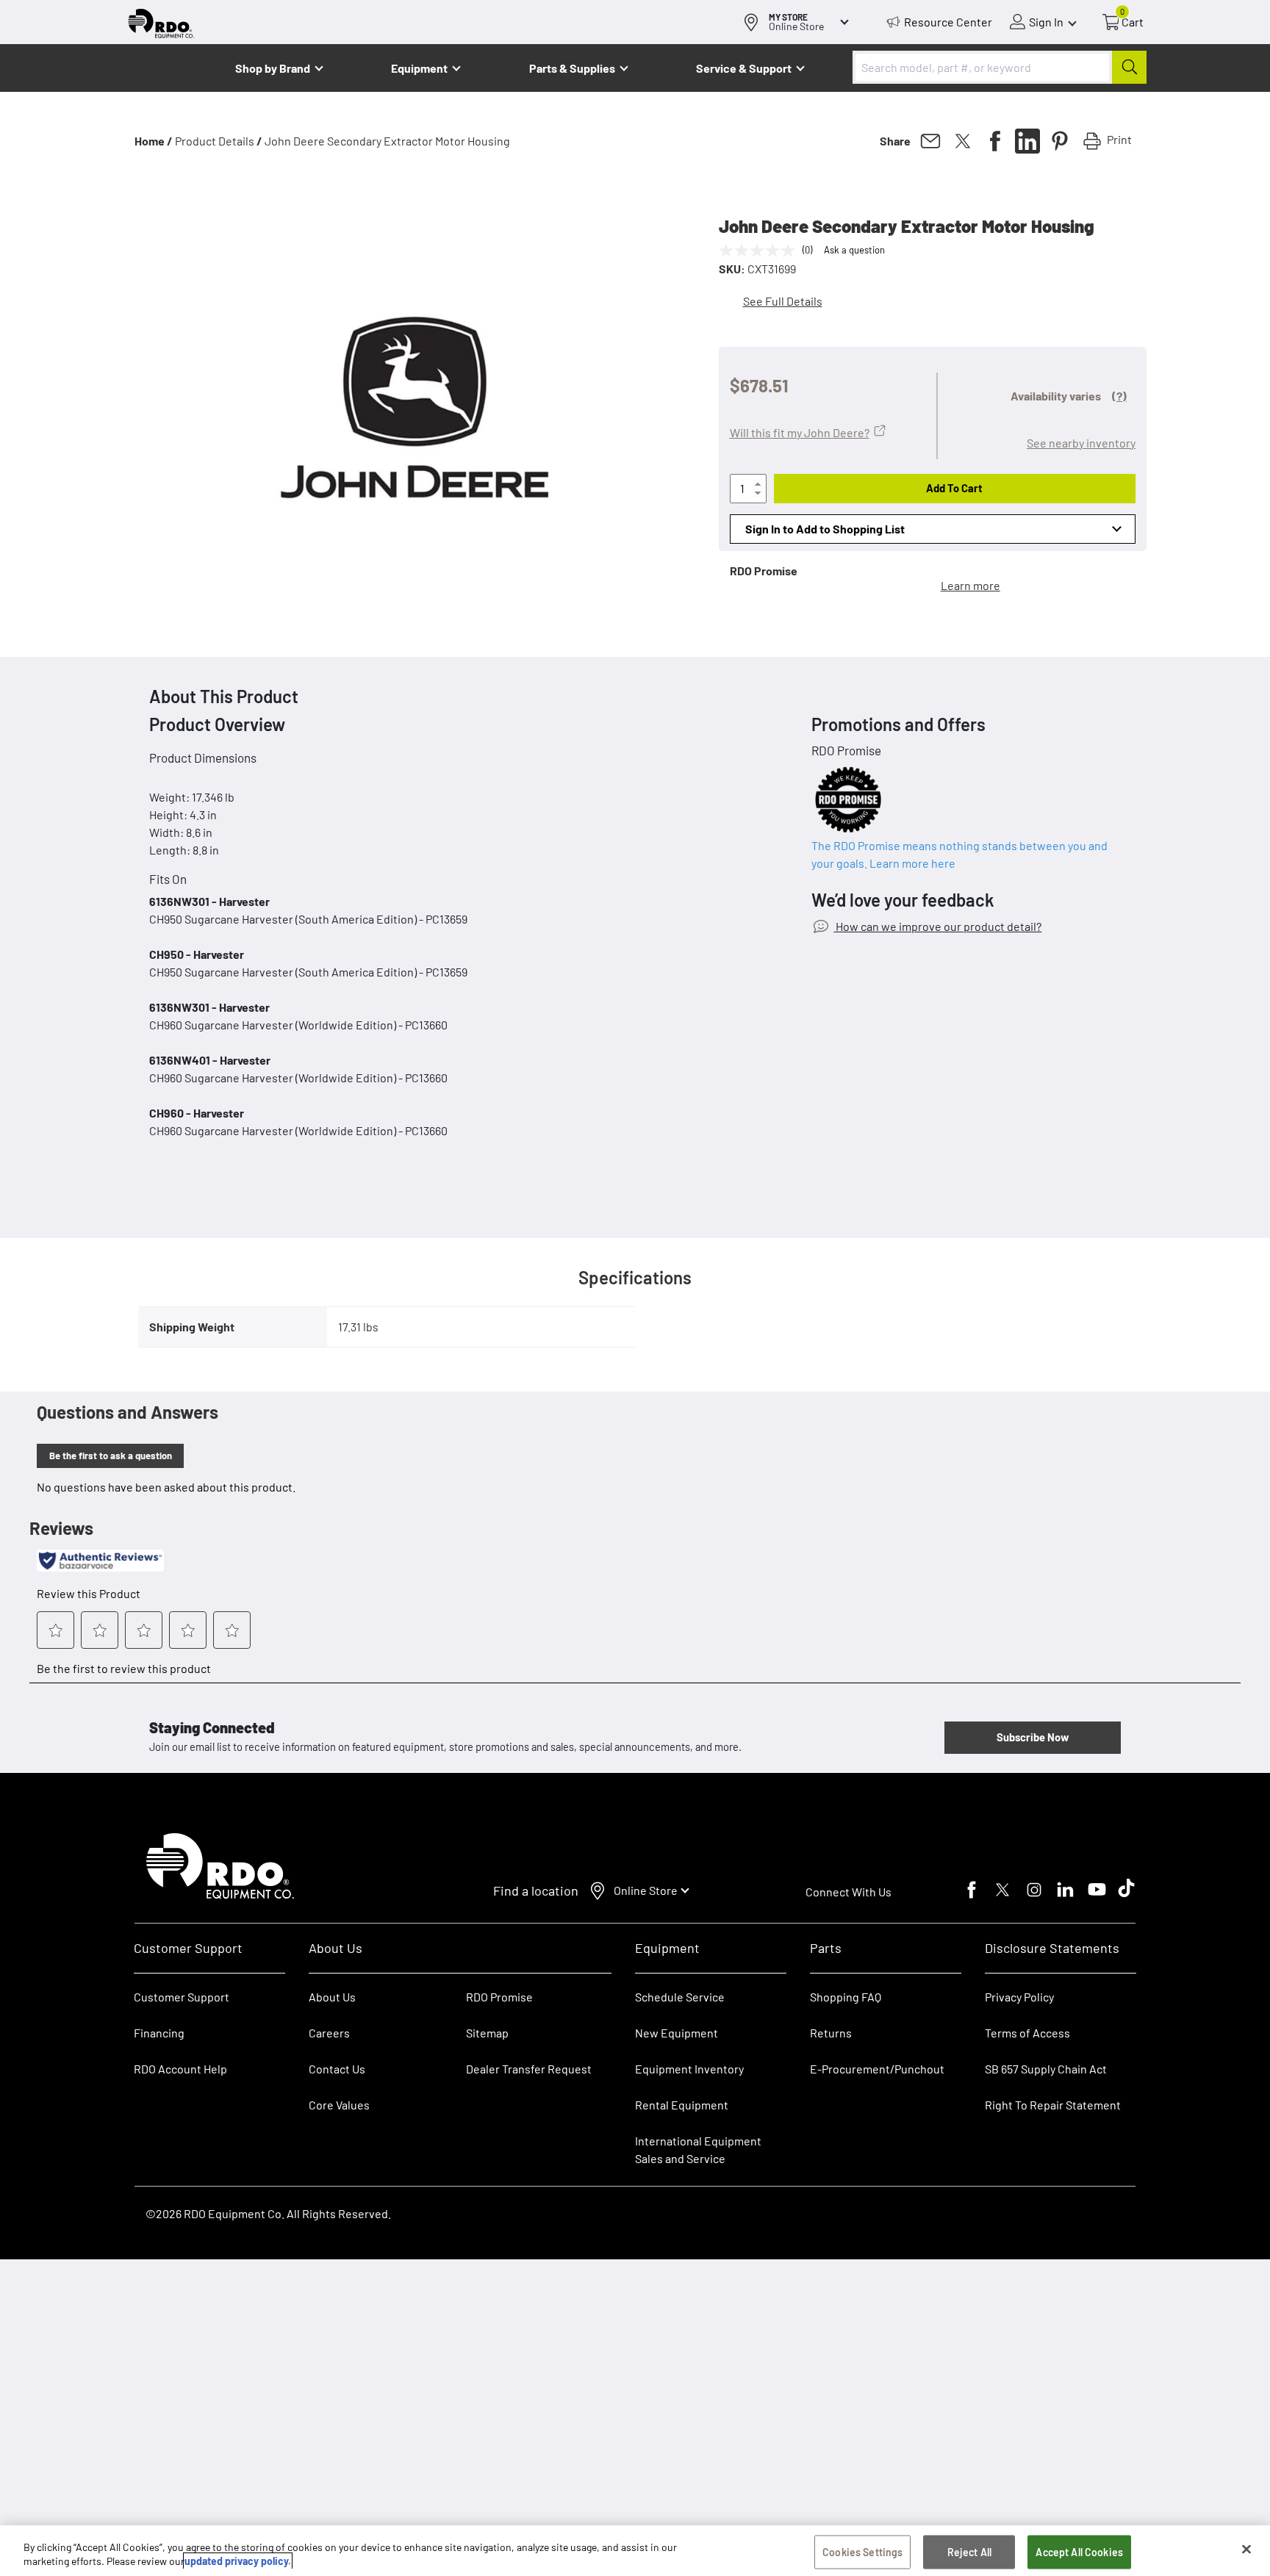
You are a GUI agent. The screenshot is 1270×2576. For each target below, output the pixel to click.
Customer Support (182, 1997)
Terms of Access (1027, 2033)
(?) (1119, 396)
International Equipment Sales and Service (698, 2149)
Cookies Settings (862, 2552)
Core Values (339, 2105)
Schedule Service (680, 1997)
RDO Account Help (180, 2069)
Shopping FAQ (846, 1997)
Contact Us (337, 2069)
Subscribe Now (1033, 1737)
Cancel (67, 2485)
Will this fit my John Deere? (800, 432)
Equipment (419, 68)
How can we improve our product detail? (937, 926)
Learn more (971, 585)
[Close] (1246, 2550)
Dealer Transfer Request (529, 2069)
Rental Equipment (683, 2105)
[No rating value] (761, 251)
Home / (154, 141)
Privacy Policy (1019, 1997)
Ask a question (854, 250)
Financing (159, 2033)
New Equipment (677, 2033)
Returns (831, 2033)
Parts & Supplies (572, 68)
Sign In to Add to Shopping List (825, 529)
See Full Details (783, 301)
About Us (332, 1997)
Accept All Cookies (1079, 2552)
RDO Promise (499, 1997)
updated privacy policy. (238, 2561)
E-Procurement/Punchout (877, 2069)
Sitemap (487, 2033)
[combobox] (1000, 67)
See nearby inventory (1081, 443)
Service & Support (744, 68)
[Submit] (1129, 67)
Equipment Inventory (689, 2069)
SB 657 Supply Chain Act (1046, 2069)
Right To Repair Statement (1053, 2105)
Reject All (969, 2552)
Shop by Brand (273, 68)
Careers (329, 2033)
